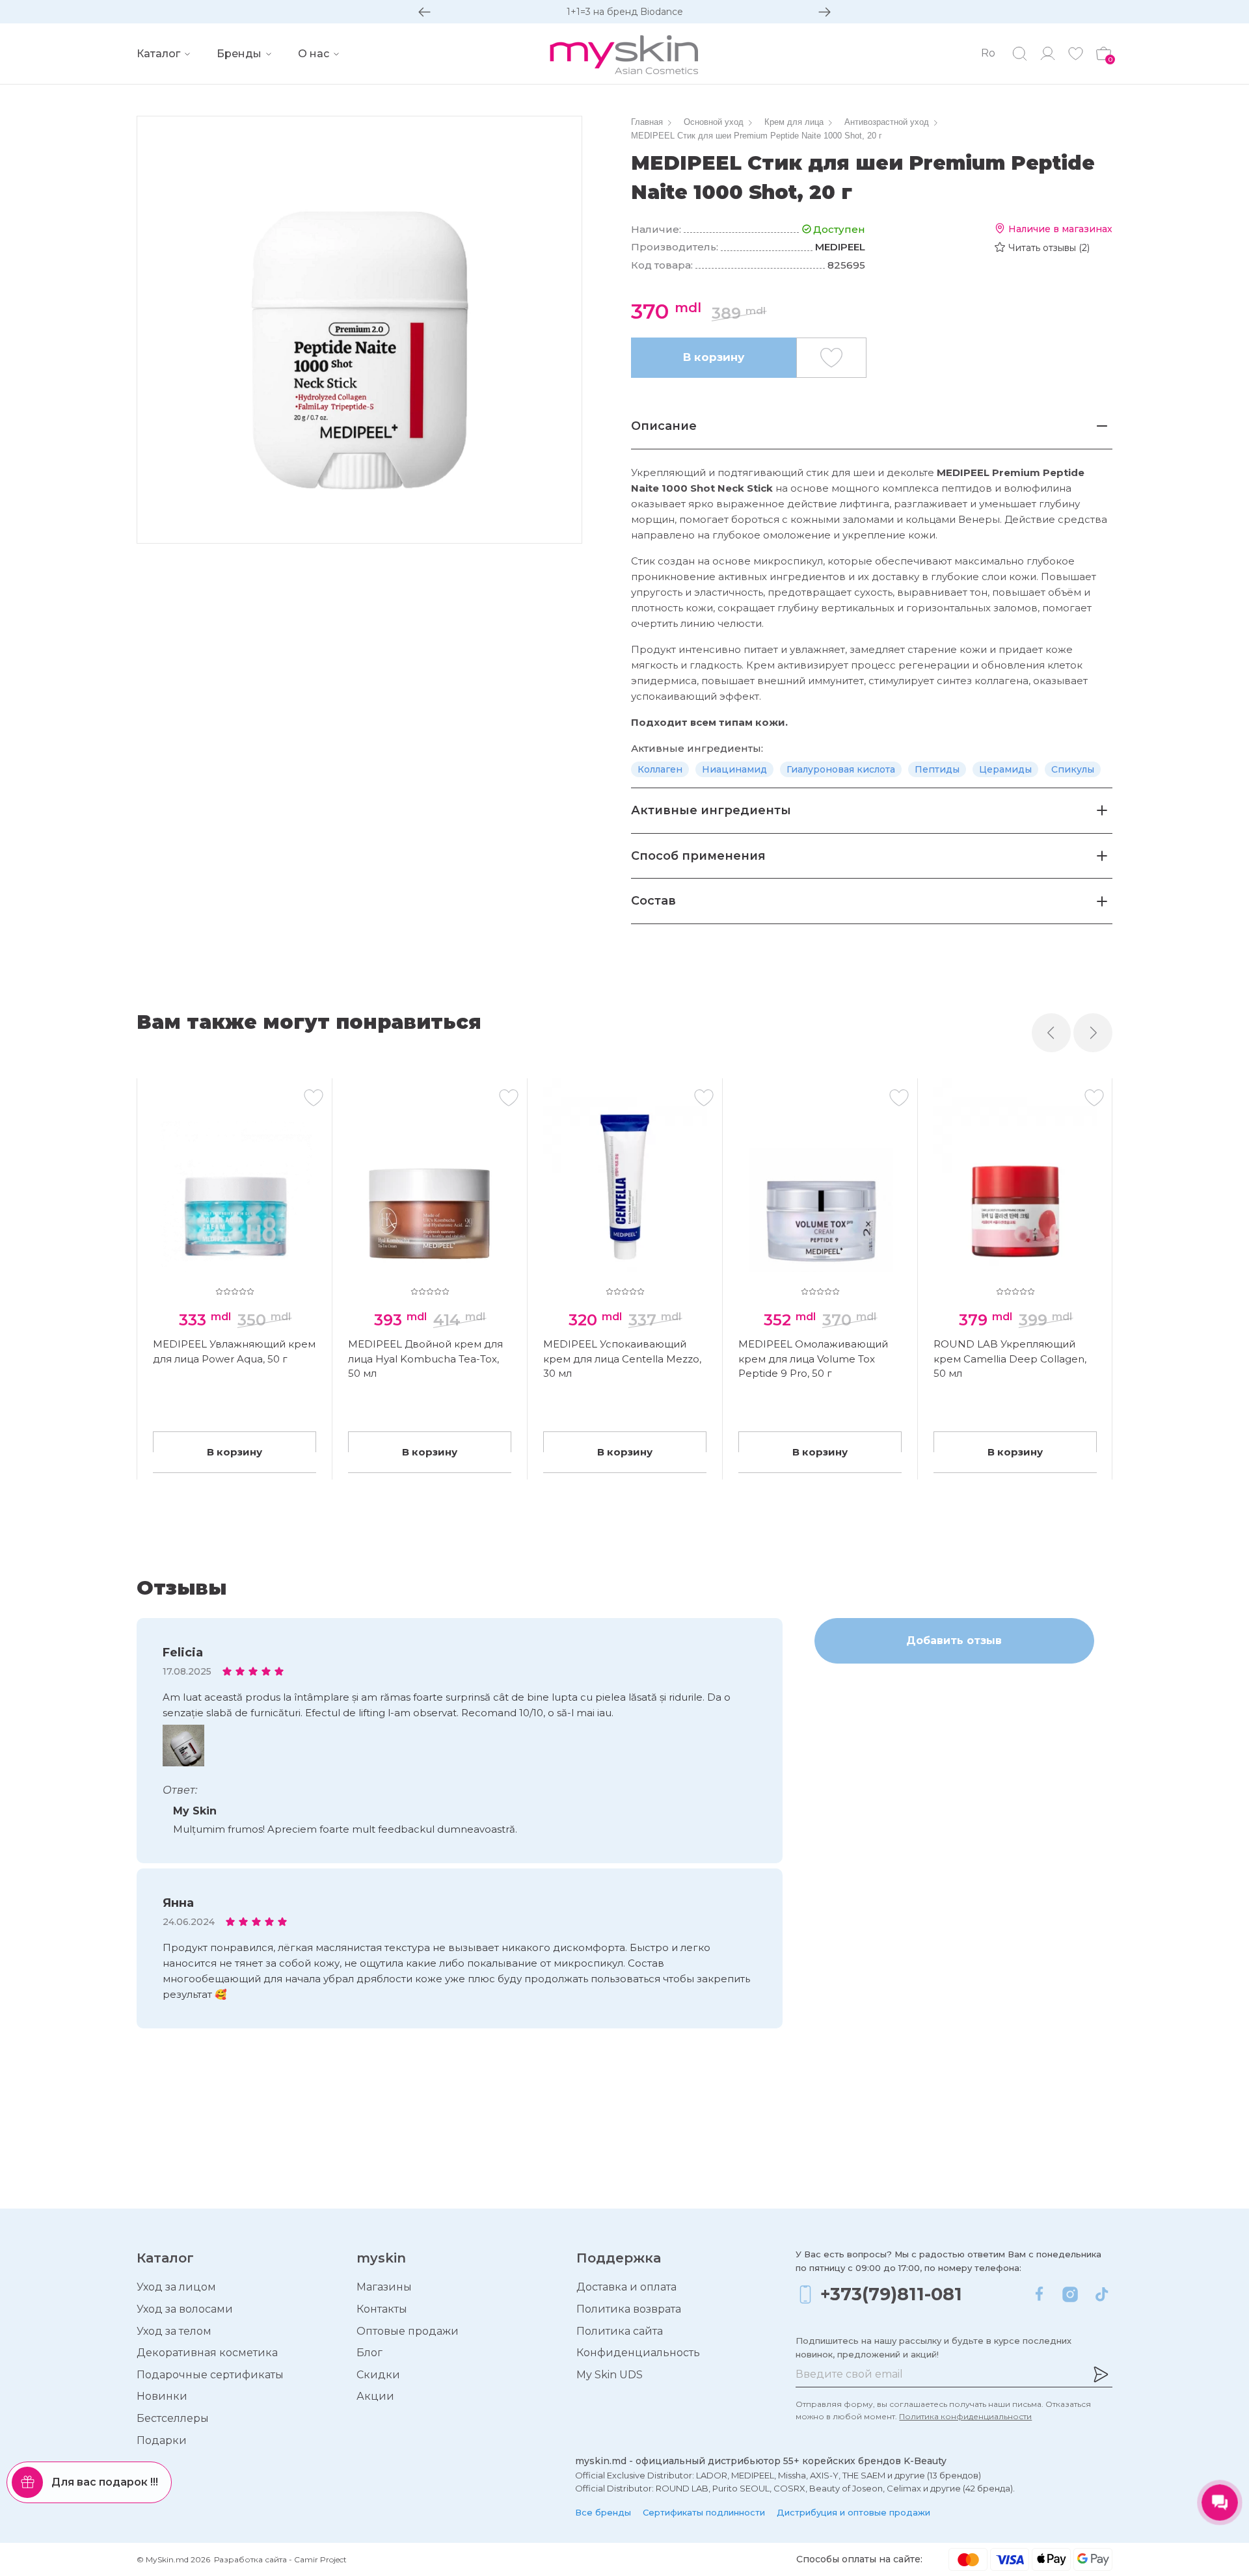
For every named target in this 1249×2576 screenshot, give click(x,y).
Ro (988, 53)
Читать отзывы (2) (1049, 248)
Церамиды (1005, 769)
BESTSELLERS (625, 12)
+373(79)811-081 (891, 2294)
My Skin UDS (610, 2375)
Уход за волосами (185, 2309)
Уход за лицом (176, 2287)
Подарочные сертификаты (210, 2375)
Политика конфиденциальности (965, 2416)
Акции (375, 2396)
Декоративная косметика (207, 2353)
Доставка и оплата (626, 2287)
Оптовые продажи (408, 2331)
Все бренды (603, 2512)
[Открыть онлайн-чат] (1220, 2503)
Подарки (162, 2440)
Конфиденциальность (638, 2353)
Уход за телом (174, 2331)
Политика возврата (629, 2309)
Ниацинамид (734, 769)
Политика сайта (620, 2331)
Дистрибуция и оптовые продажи (853, 2512)
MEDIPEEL (840, 247)
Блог (369, 2353)
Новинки (162, 2396)
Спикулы (1073, 769)
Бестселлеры (173, 2418)
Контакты (382, 2309)
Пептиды (937, 769)
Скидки (378, 2375)
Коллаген (660, 769)
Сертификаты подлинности (704, 2512)
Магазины (384, 2287)
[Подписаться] (1101, 2374)
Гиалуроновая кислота (841, 769)
